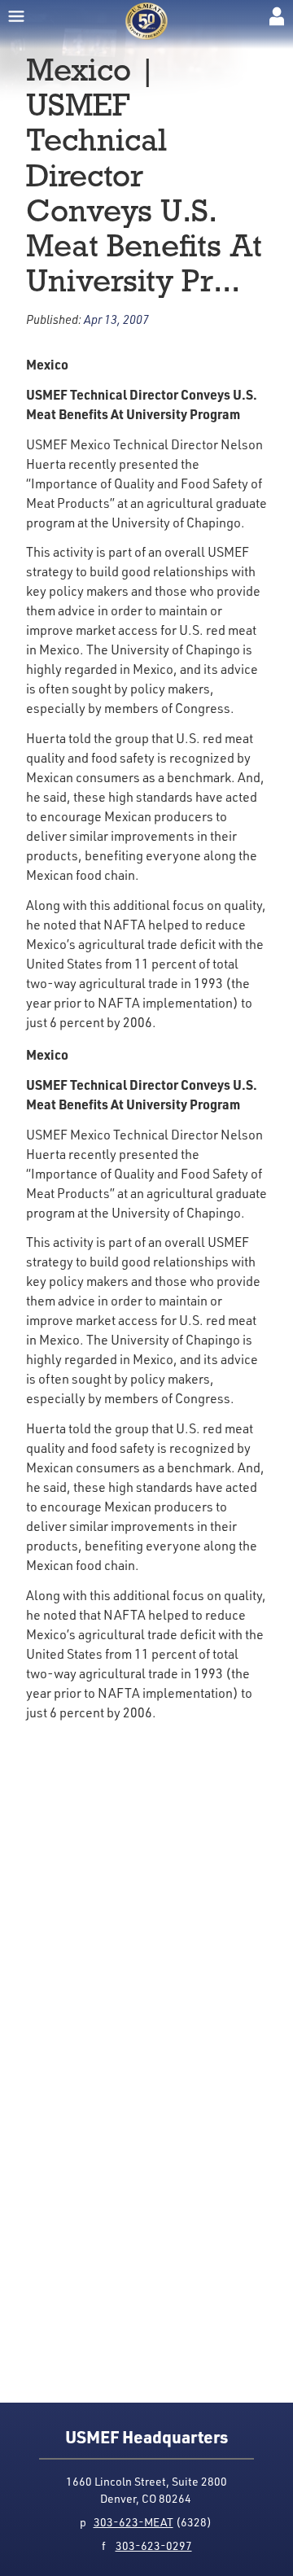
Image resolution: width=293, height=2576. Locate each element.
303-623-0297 (154, 2545)
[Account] (277, 16)
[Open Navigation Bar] (16, 16)
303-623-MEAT (133, 2522)
